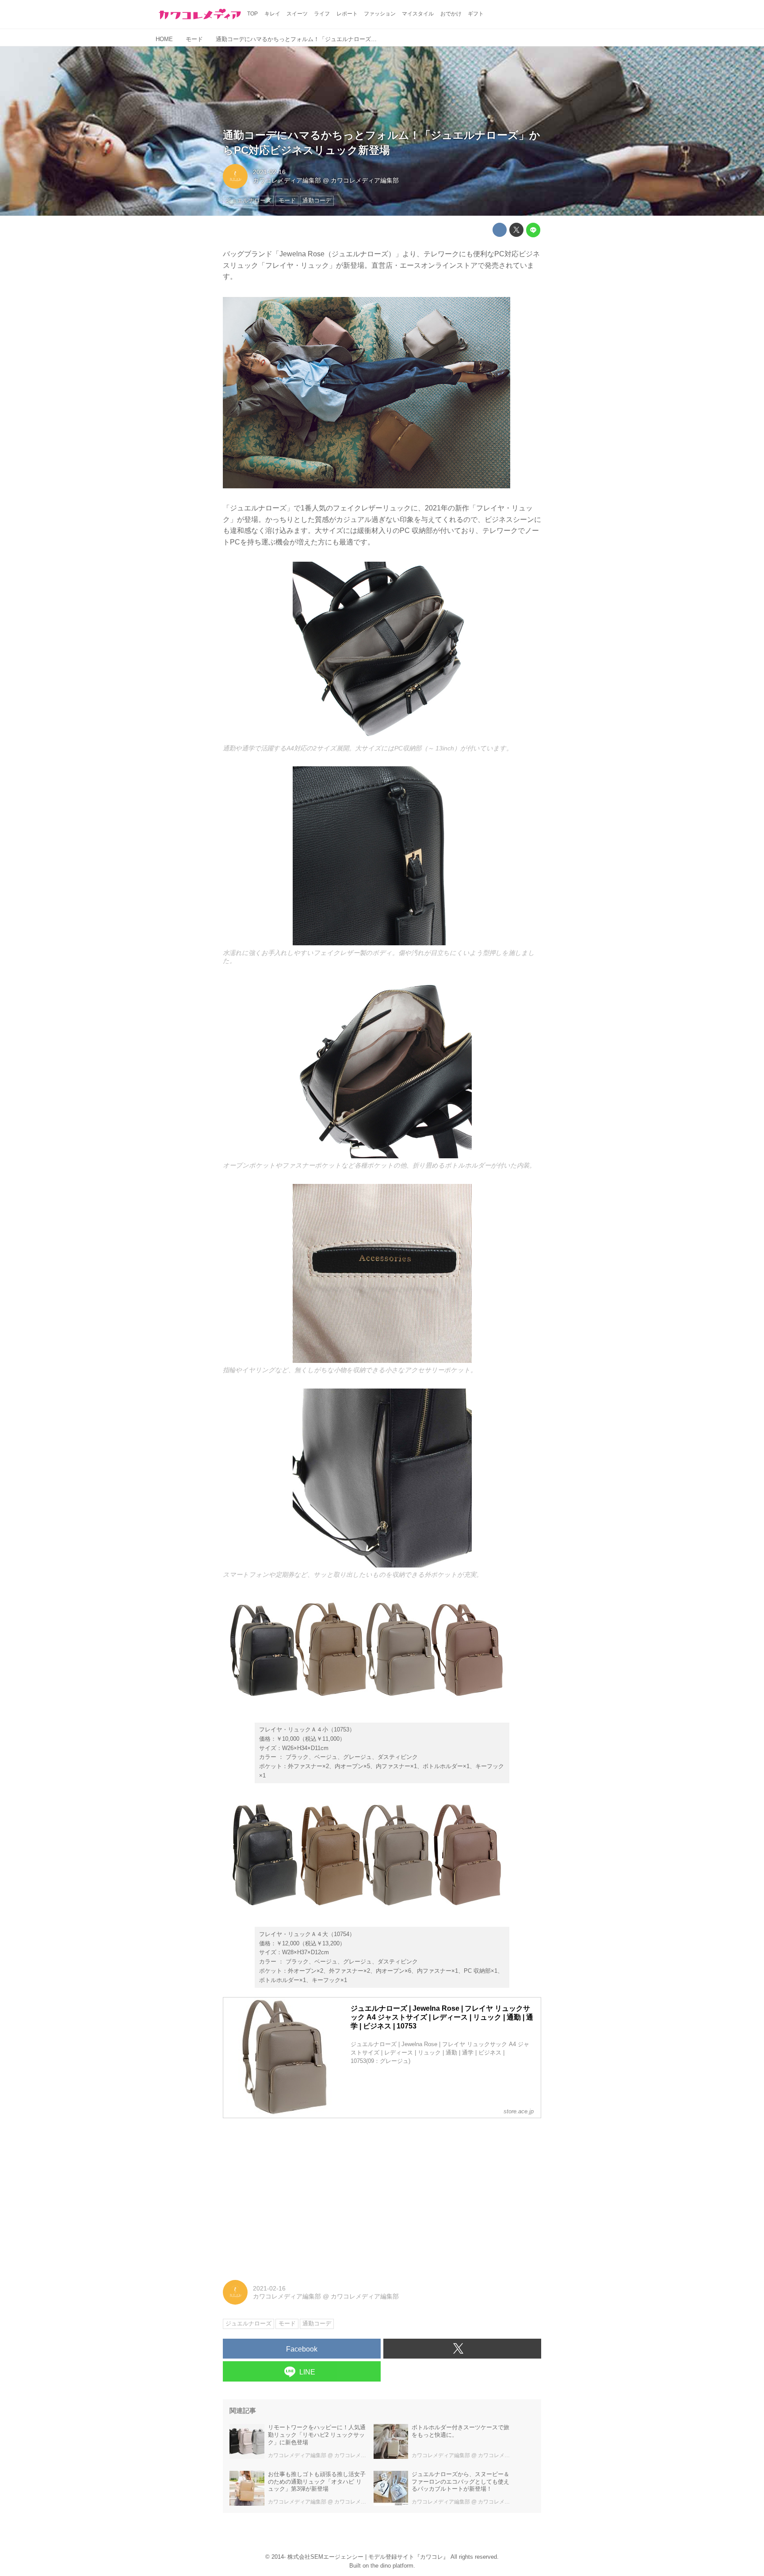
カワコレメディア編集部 (287, 180)
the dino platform (392, 2566)
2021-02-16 (269, 172)
